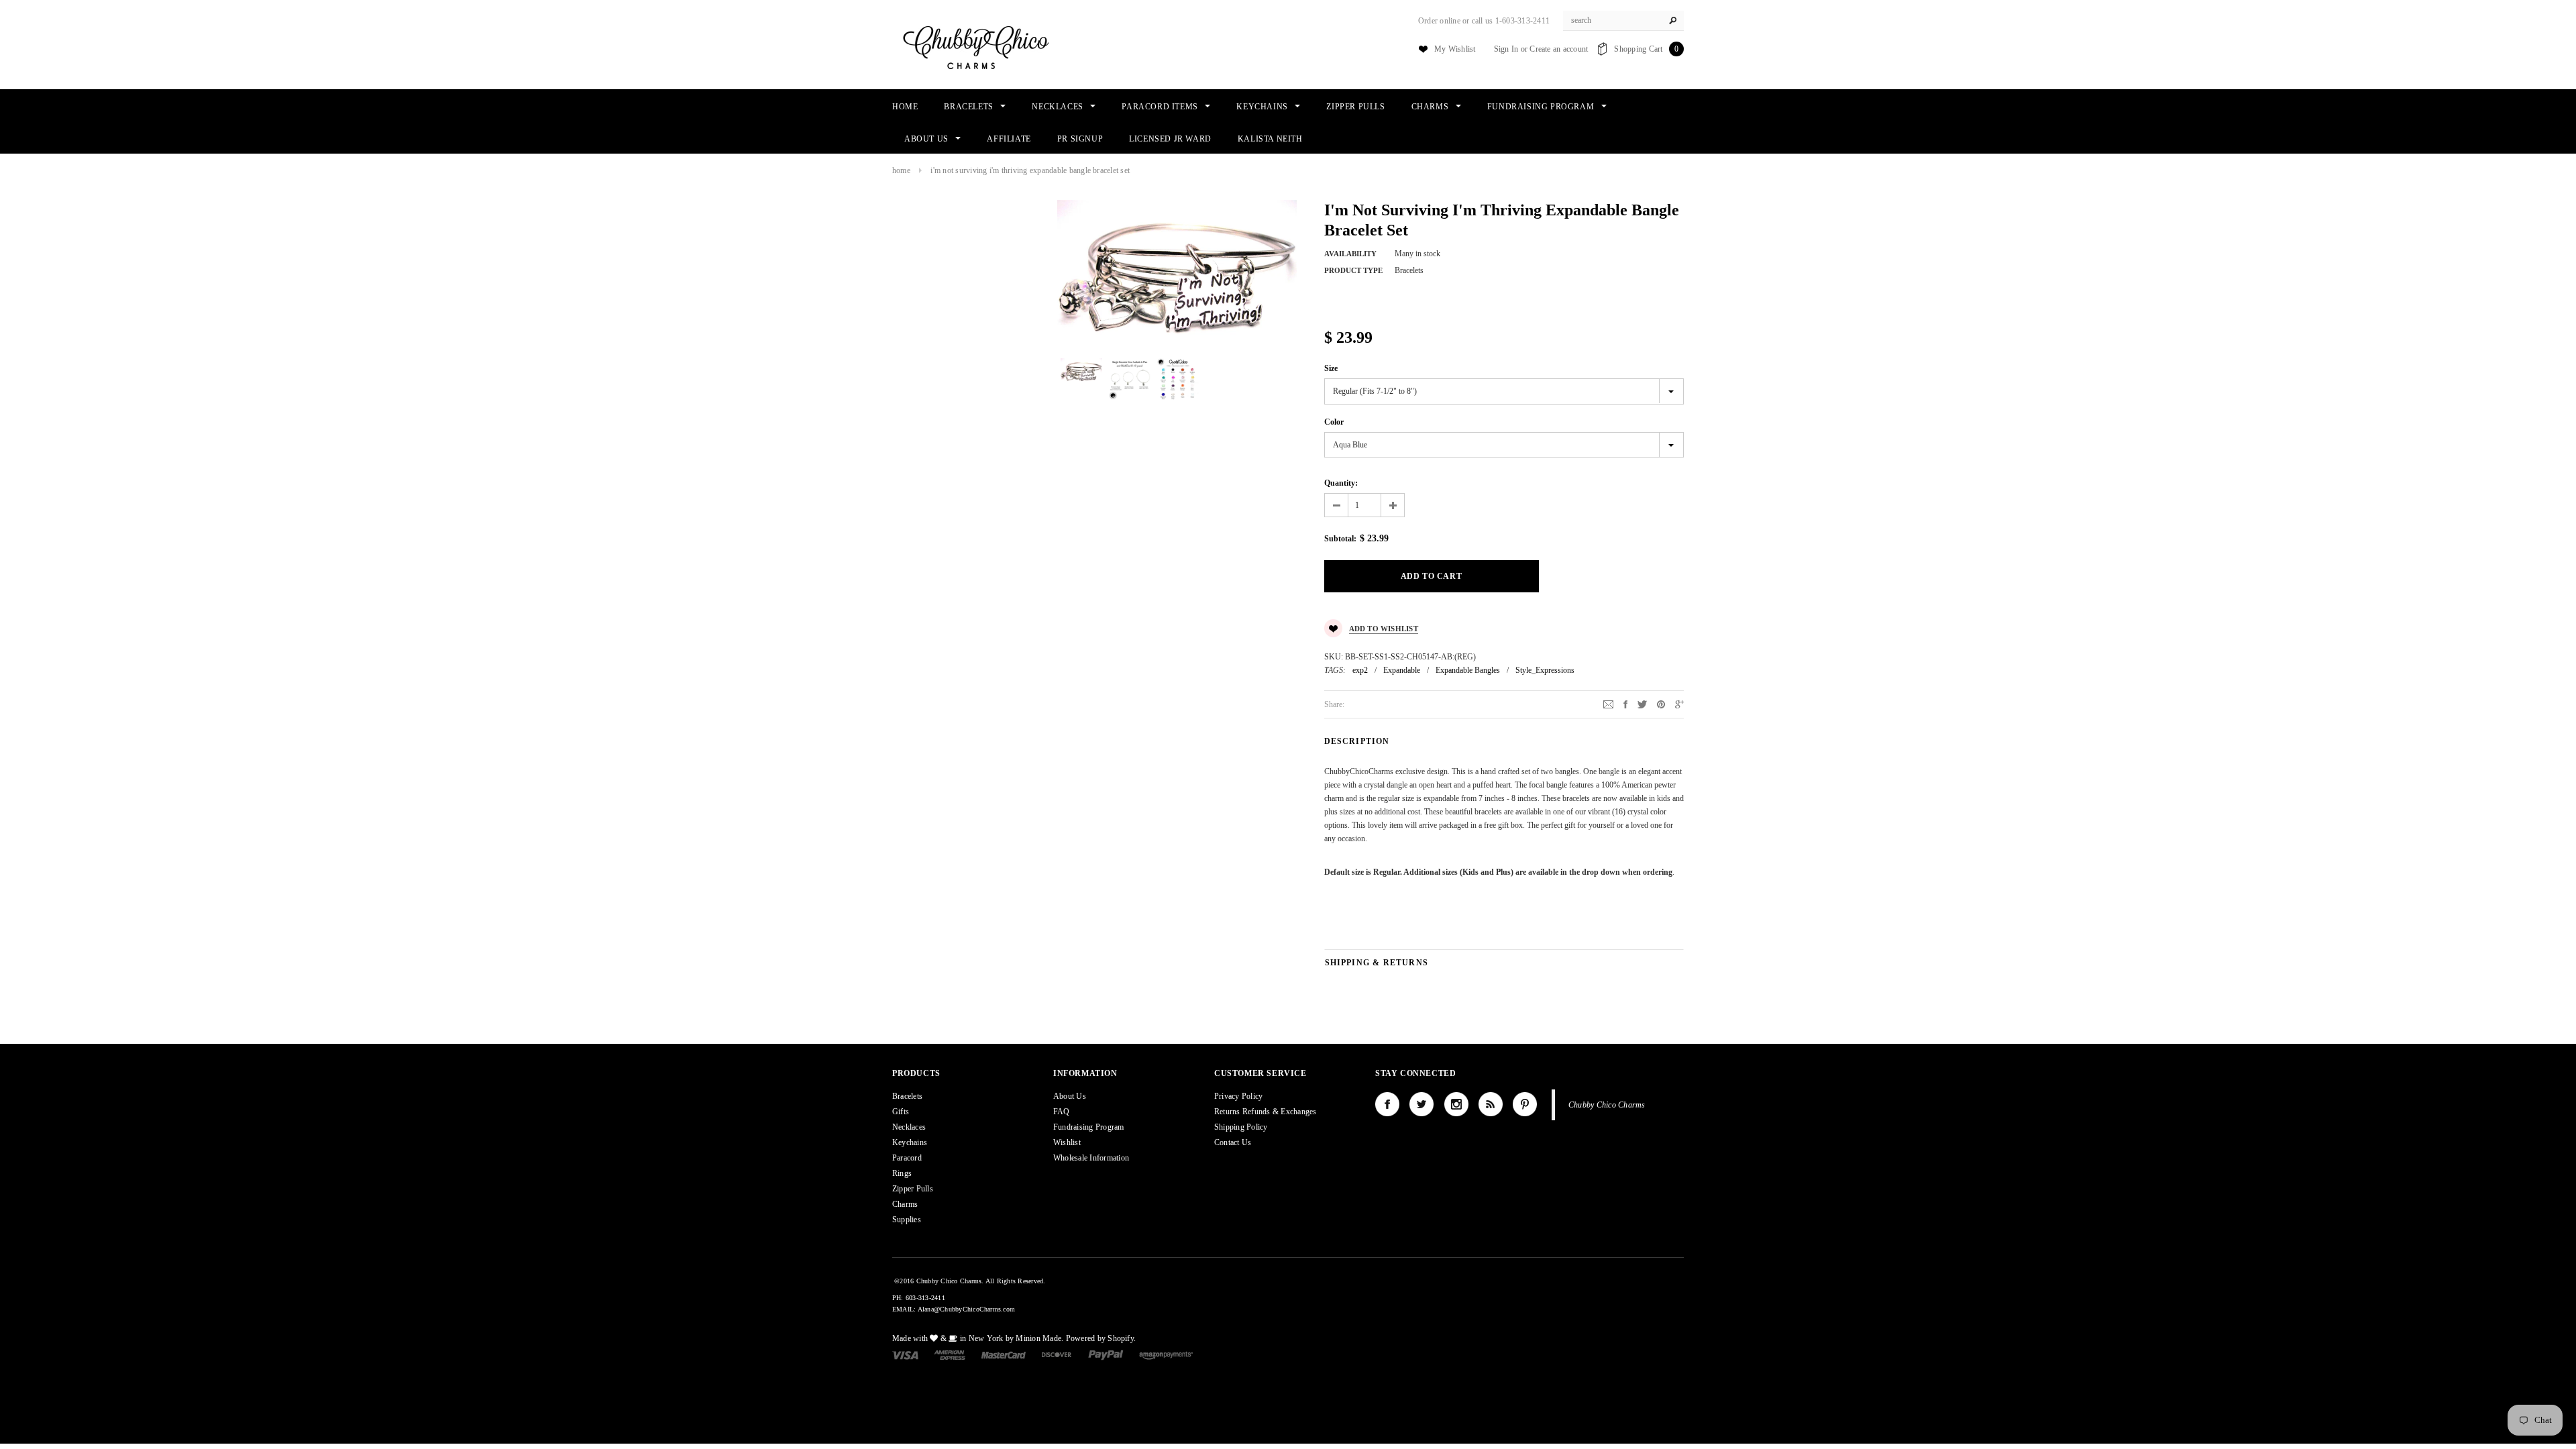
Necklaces (909, 1127)
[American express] (950, 1354)
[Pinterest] (1661, 704)
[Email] (1608, 704)
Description (1357, 741)
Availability (1350, 254)
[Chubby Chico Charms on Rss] (1491, 1104)
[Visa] (905, 1354)
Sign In (1506, 49)
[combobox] (1623, 21)
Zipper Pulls (913, 1189)
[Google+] (1679, 704)
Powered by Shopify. (1101, 1338)
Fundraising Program (1089, 1127)
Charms (905, 1204)
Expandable (1402, 670)
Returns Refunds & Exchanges (1265, 1112)
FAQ (1062, 1112)
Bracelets (907, 1096)
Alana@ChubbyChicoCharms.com (966, 1309)
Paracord (907, 1158)
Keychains (910, 1142)
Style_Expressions (1545, 670)
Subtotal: (1340, 539)
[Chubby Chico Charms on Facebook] (1387, 1104)
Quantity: (1341, 483)
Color (1334, 422)
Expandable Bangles (1468, 670)
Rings (902, 1173)
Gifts (901, 1112)
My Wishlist (1455, 49)
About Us (1070, 1096)
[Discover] (1057, 1354)
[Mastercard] (1004, 1354)
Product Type (1353, 270)
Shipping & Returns (1377, 963)
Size (1331, 368)
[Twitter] (1642, 704)
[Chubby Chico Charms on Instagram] (1456, 1104)
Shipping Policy (1241, 1127)
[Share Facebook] (1625, 704)
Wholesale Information (1091, 1158)
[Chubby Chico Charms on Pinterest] (1525, 1104)
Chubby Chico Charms (1607, 1105)
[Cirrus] (1166, 1354)
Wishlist (1067, 1142)
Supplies (907, 1220)
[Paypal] (1106, 1354)
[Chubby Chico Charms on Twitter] (1421, 1104)
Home (901, 170)
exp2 (1360, 670)
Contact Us (1233, 1142)
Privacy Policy (1238, 1096)
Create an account (1559, 49)
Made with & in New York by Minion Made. (978, 1338)
